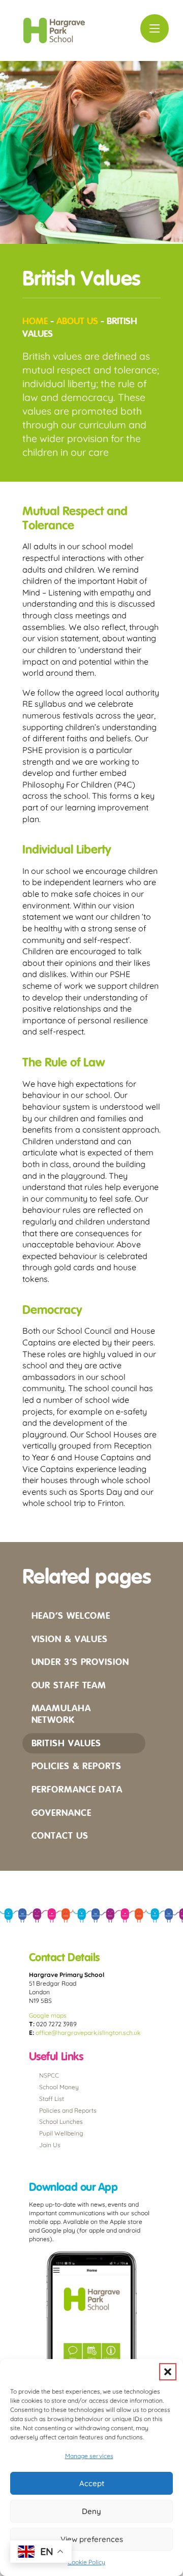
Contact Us (60, 1835)
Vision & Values (70, 1639)
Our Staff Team (69, 1685)
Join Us (50, 2145)
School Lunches (61, 2122)
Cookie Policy (86, 2562)
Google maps (48, 2015)
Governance (62, 1813)
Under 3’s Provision (80, 1662)
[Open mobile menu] (155, 28)
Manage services (89, 2456)
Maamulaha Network (61, 1714)
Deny (91, 2511)
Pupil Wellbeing (61, 2133)
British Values (67, 1743)
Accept (92, 2483)
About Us (77, 321)
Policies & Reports (77, 1766)
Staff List (52, 2099)
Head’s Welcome (71, 1615)
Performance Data (77, 1789)
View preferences (92, 2539)
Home (35, 321)
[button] (168, 2372)
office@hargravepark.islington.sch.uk (88, 2033)
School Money (59, 2087)
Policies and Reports (68, 2110)
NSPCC (49, 2075)
